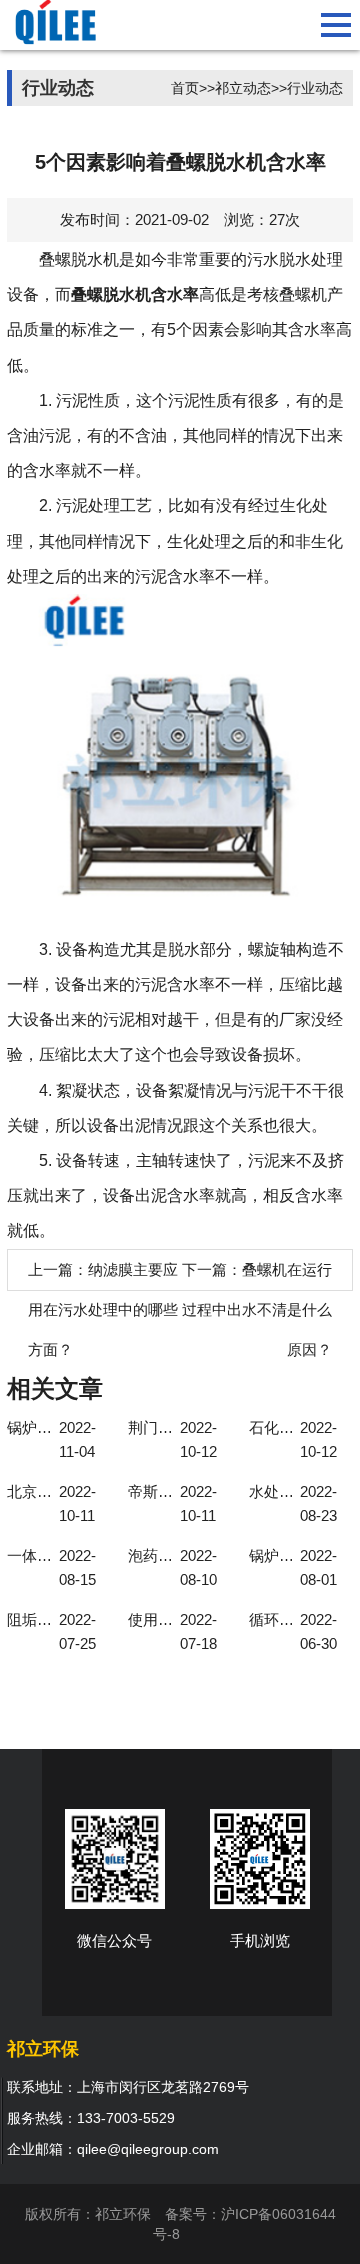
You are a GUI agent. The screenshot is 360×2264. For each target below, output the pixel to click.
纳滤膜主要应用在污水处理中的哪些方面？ (103, 1309)
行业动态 (315, 88)
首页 (185, 88)
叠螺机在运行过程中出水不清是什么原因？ (264, 1309)
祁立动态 (243, 88)
